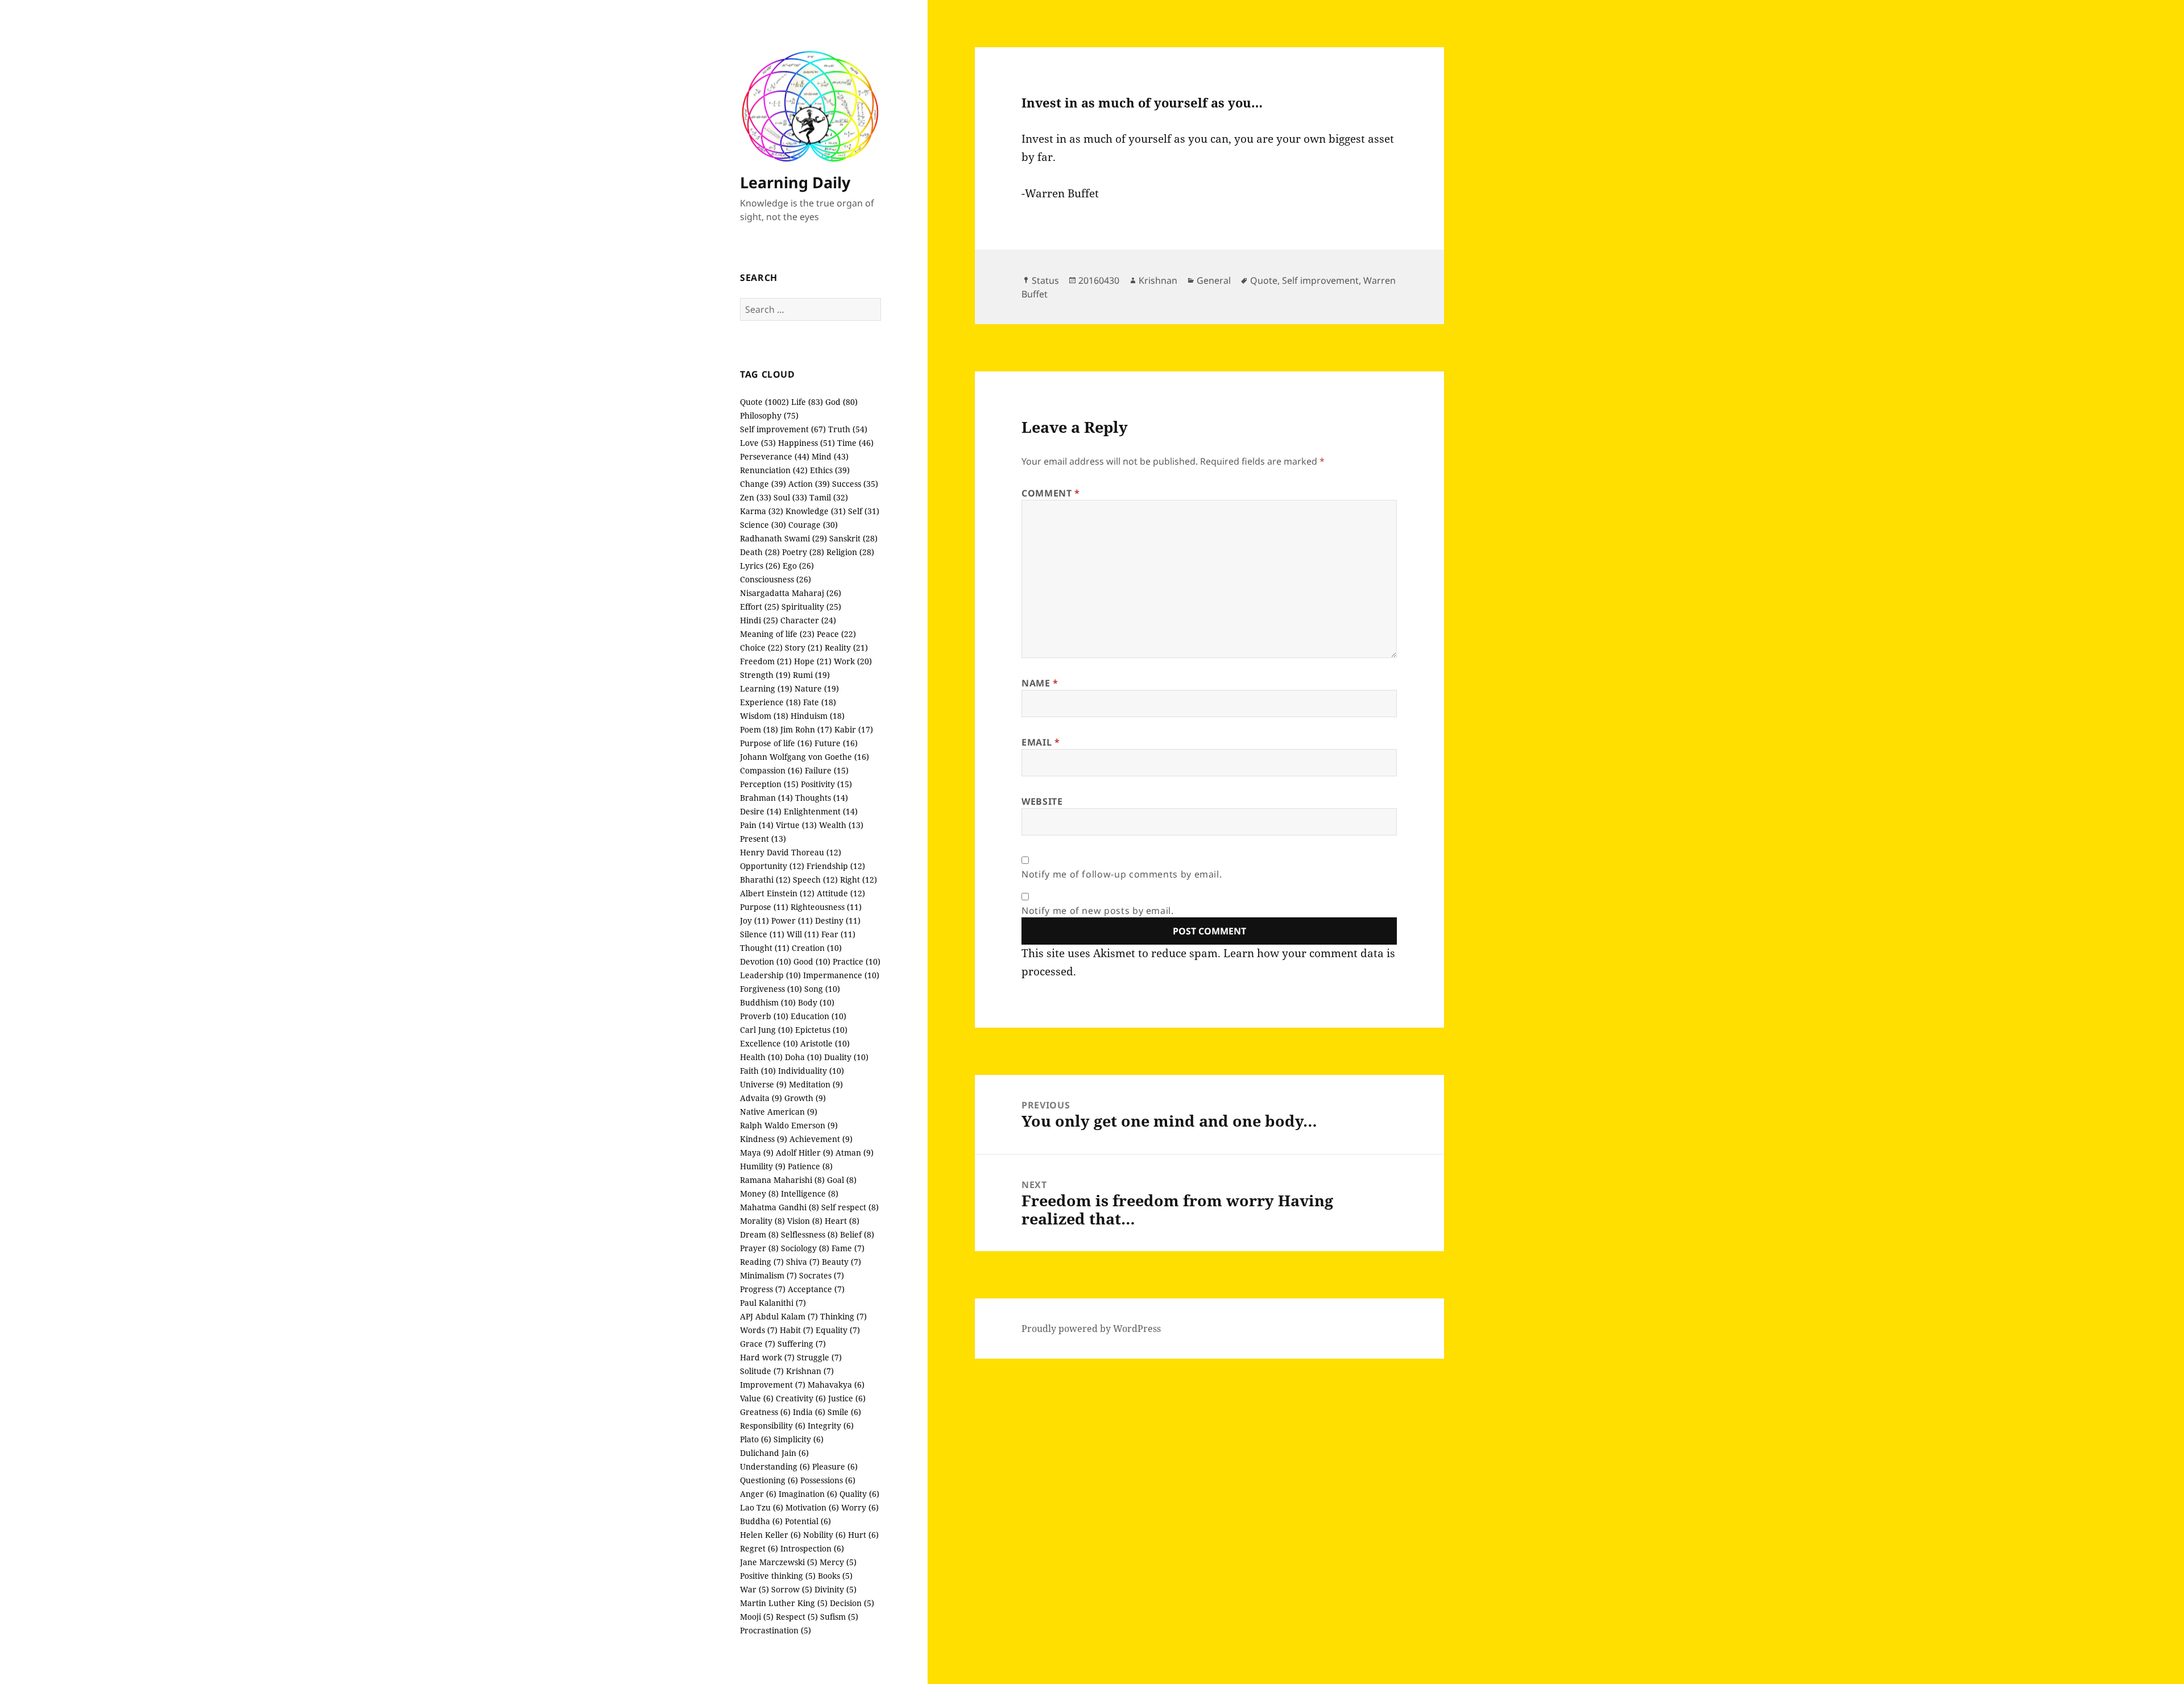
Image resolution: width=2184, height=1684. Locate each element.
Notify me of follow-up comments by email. (1122, 874)
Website (1042, 801)
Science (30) (763, 525)
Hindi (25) (759, 620)
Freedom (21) (766, 661)
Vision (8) (805, 1221)
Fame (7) (848, 1248)
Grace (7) (758, 1344)
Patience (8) (810, 1166)
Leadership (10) (770, 975)
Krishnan (1158, 280)
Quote (1264, 280)
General (1214, 280)
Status (1045, 280)
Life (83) (807, 402)
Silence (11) (762, 934)
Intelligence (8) (810, 1193)
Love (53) (758, 443)
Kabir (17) (854, 729)
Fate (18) (820, 702)
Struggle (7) (819, 1357)
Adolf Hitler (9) (804, 1153)
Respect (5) (797, 1617)
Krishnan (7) (810, 1371)
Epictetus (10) (821, 1030)
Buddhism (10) (768, 1002)
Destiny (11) (838, 920)
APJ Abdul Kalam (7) (779, 1316)
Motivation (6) (812, 1507)
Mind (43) (830, 456)
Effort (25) (760, 607)
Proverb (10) (764, 1016)
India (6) (809, 1412)
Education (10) (818, 1016)
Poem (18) (759, 729)
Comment (1051, 493)
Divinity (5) (835, 1589)
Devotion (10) (766, 961)
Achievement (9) (821, 1139)
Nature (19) (817, 688)
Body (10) (816, 1002)
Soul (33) (790, 497)
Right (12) (859, 880)
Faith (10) (758, 1071)
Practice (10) (857, 961)
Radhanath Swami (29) (783, 538)
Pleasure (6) (835, 1466)
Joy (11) (754, 920)
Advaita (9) (761, 1098)
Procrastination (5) (775, 1630)
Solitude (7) (762, 1371)
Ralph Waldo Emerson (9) (789, 1125)
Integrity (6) (831, 1426)
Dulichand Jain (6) (774, 1453)
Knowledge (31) (816, 511)
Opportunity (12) (772, 866)
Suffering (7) (802, 1344)
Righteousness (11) (826, 907)
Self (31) (864, 511)
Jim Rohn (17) (806, 729)
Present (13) (763, 839)
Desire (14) (761, 811)
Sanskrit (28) (853, 538)
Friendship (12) (836, 866)
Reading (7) (762, 1262)
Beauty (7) (841, 1262)
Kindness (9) (764, 1139)
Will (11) (803, 934)
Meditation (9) (816, 1084)
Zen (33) (756, 497)
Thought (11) (765, 948)
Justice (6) (847, 1398)
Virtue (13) (796, 825)
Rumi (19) (811, 675)
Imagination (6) (808, 1494)
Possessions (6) (828, 1480)
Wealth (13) (841, 825)
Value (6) (757, 1398)
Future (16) (836, 743)
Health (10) (761, 1057)
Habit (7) (797, 1330)
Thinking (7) (843, 1316)
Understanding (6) (775, 1466)
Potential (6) (808, 1521)
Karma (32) (762, 511)
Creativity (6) (801, 1398)
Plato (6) (756, 1439)
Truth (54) (848, 429)
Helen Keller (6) (770, 1535)
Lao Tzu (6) (762, 1507)
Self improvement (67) (783, 429)
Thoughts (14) (822, 798)
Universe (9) (763, 1084)
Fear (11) (838, 934)
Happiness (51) (806, 443)
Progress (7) (763, 1289)
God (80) (841, 402)
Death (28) (760, 552)
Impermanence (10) (841, 975)
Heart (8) (842, 1221)
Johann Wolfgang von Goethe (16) (804, 757)
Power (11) (792, 920)
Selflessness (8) (809, 1234)
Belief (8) (857, 1234)
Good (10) (812, 961)
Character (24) (808, 620)
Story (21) (804, 647)
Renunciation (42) (774, 470)
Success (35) (855, 484)
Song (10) (822, 989)
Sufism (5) (839, 1617)
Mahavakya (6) (836, 1385)
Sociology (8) (805, 1248)
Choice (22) (761, 647)
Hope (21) (813, 661)
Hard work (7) (767, 1357)
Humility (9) (763, 1166)
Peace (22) (836, 634)
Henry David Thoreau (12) (791, 852)
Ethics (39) (830, 470)
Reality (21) (846, 647)
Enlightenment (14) (821, 811)
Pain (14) (757, 825)
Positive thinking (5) (778, 1576)
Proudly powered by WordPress (1091, 1329)
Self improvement (1320, 280)
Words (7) (759, 1330)
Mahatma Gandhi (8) (779, 1207)
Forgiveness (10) (771, 989)
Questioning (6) (769, 1480)
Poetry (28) (803, 552)
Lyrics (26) (760, 566)
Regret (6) (759, 1548)
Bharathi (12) (765, 880)
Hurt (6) (863, 1535)
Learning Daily (795, 182)
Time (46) (855, 443)
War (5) (754, 1589)
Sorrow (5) (792, 1589)
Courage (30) (813, 525)
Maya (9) (757, 1153)
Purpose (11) (764, 907)
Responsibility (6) (773, 1426)
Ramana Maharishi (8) (782, 1180)
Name (1040, 683)
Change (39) (763, 484)
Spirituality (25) (811, 607)
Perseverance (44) (775, 456)
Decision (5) (852, 1603)
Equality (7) (838, 1330)
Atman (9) (855, 1153)
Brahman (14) (766, 798)
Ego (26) (798, 566)
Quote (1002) (764, 402)
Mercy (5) (838, 1562)
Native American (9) (779, 1112)
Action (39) (809, 484)
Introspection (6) (812, 1548)
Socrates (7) (822, 1275)
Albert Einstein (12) (777, 893)
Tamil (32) (829, 497)
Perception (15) (769, 784)
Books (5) (835, 1576)
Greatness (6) (765, 1412)
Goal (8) (842, 1180)
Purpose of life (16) (776, 743)
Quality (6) (859, 1494)
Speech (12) (815, 880)
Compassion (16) (771, 770)
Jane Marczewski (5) (779, 1562)
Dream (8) (759, 1234)
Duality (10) (846, 1057)
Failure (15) (827, 770)
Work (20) (853, 661)
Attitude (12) (841, 893)
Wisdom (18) (764, 716)
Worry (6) (860, 1507)
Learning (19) (766, 688)
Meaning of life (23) (777, 634)
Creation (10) (817, 948)
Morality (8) (762, 1221)
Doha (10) (803, 1057)
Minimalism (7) (768, 1275)
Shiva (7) (803, 1262)
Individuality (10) (811, 1071)
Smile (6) (844, 1412)
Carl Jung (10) (766, 1030)
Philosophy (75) (769, 415)
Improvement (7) (773, 1385)
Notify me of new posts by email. (1097, 911)
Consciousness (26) (775, 579)
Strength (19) (765, 675)
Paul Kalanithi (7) (773, 1303)
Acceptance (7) (816, 1289)
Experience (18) (770, 702)
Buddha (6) (761, 1521)
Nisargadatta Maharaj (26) (791, 593)
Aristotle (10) (825, 1043)
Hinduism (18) (818, 716)
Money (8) (759, 1193)
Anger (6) (758, 1494)
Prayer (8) (759, 1248)
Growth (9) (805, 1098)
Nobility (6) (824, 1535)
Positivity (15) (826, 784)
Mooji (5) (757, 1617)
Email (1041, 742)
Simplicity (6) (799, 1439)
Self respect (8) (850, 1207)
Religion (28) (850, 552)
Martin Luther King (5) (784, 1603)
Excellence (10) (769, 1043)
